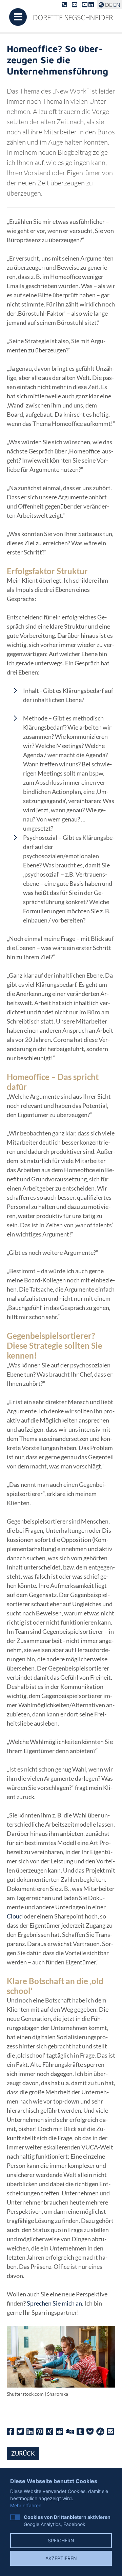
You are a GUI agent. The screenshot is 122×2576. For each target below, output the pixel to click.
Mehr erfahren (26, 2505)
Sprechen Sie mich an (54, 2303)
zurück (23, 2453)
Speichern (61, 2540)
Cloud (15, 1916)
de (109, 5)
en (117, 5)
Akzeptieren (61, 2558)
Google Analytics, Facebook (67, 2521)
